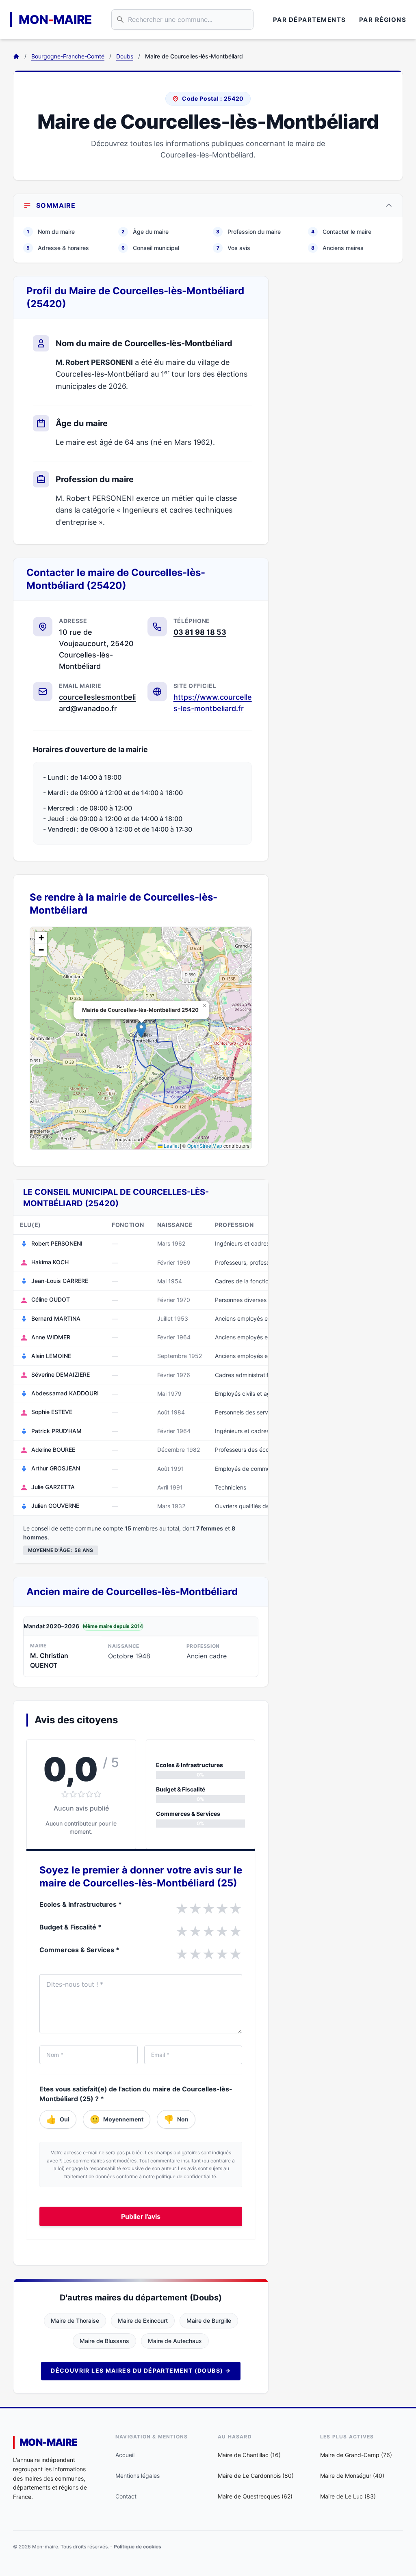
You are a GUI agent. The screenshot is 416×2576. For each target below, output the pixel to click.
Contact (126, 2496)
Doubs (125, 56)
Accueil (125, 2455)
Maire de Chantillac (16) (249, 2455)
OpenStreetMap (205, 1146)
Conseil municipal (150, 248)
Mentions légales (138, 2476)
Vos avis (234, 248)
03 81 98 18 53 (200, 632)
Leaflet (171, 1146)
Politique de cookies (138, 2547)
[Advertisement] (342, 327)
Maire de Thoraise (75, 2321)
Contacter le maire (341, 232)
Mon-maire (49, 2442)
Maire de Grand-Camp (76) (356, 2455)
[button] (141, 1030)
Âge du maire (145, 232)
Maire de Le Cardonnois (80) (256, 2476)
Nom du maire (51, 232)
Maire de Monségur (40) (352, 2476)
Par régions (383, 20)
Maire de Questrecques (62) (255, 2496)
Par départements (310, 20)
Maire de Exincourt (143, 2321)
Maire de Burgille (209, 2321)
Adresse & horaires (58, 248)
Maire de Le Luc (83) (348, 2496)
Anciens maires (337, 248)
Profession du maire (248, 232)
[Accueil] (16, 56)
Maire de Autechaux (175, 2341)
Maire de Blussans (104, 2341)
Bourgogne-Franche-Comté (68, 56)
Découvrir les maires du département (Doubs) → (141, 2370)
